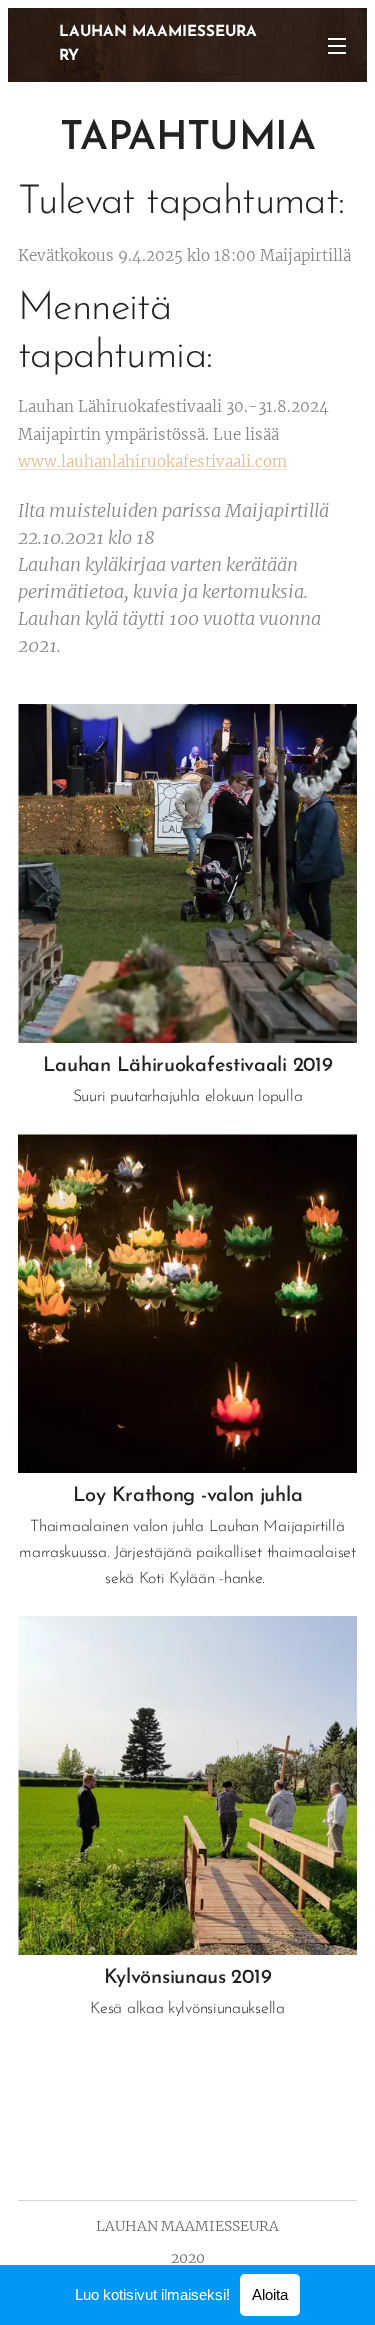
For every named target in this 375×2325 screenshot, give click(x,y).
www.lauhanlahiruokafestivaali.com (152, 461)
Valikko (337, 45)
